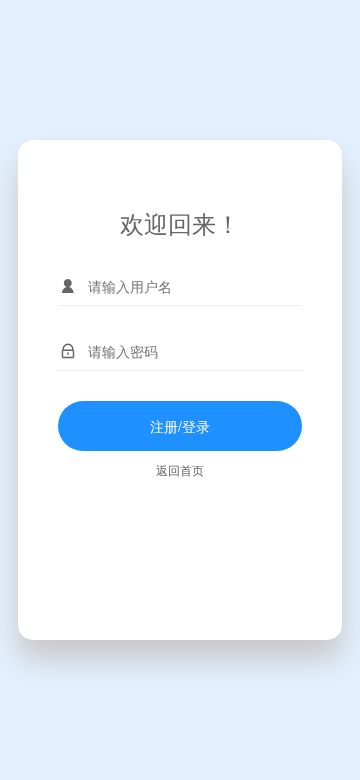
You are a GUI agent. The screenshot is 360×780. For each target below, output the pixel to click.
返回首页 (180, 469)
